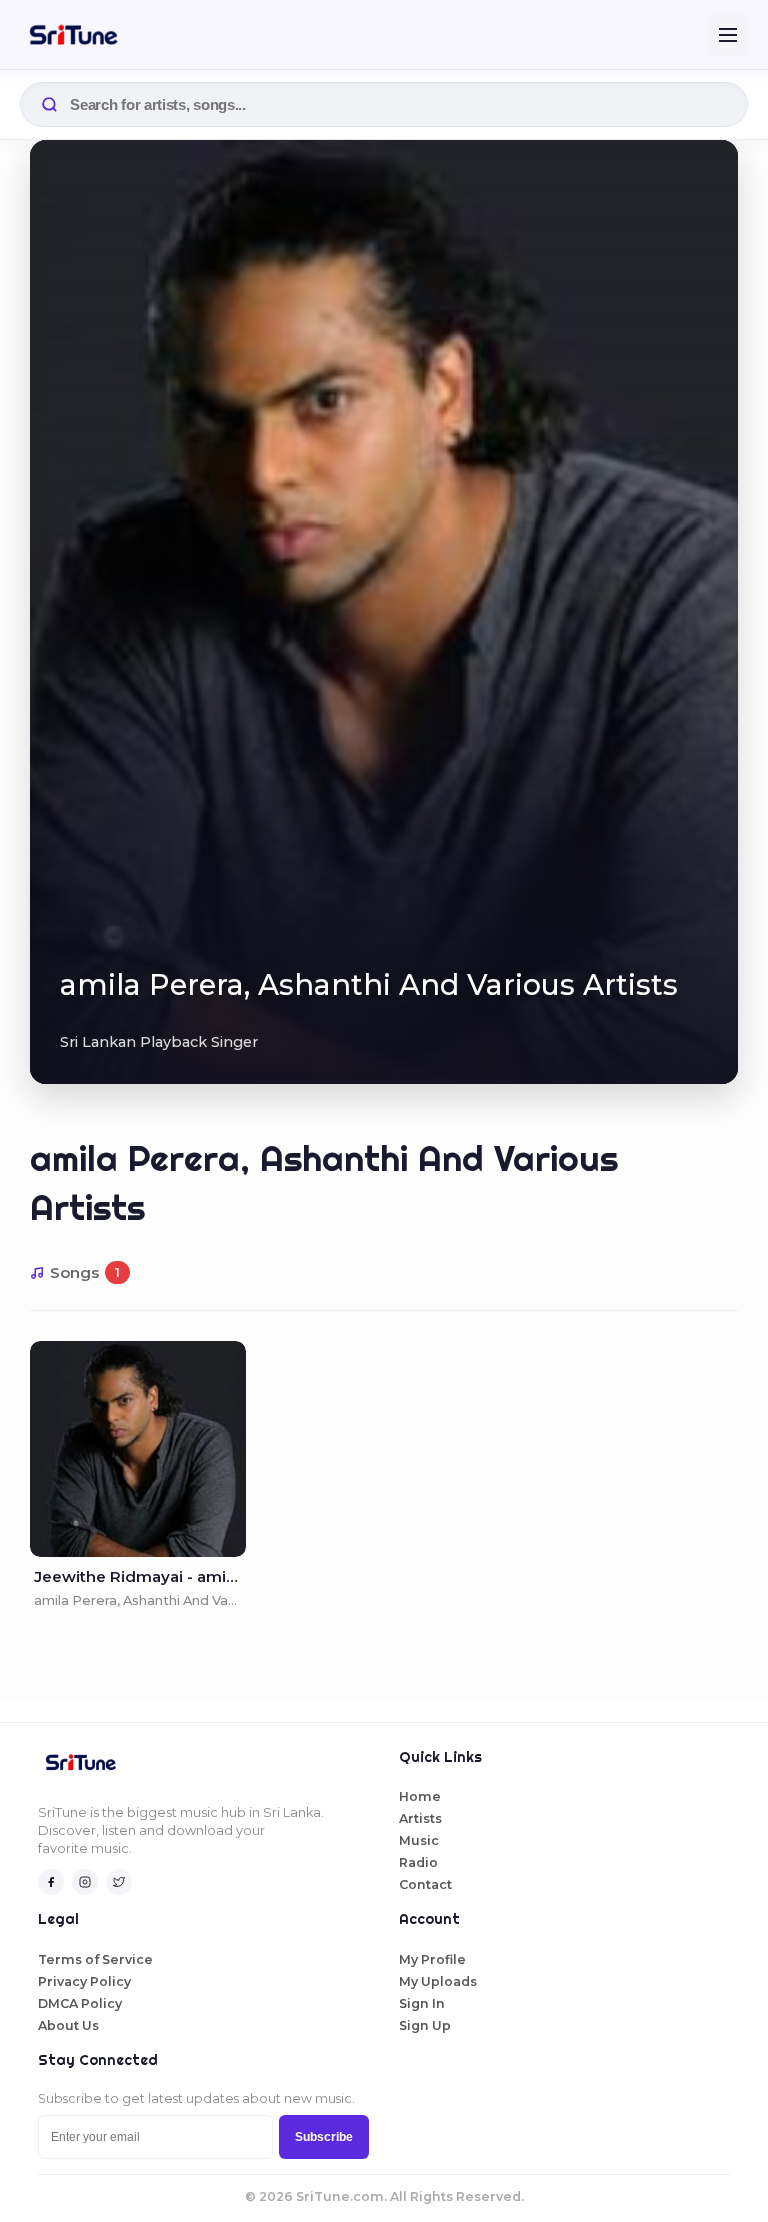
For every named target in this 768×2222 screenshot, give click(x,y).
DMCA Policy (80, 2003)
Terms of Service (95, 1959)
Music (419, 1840)
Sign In (422, 2003)
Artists (420, 1818)
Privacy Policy (84, 1981)
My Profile (432, 1959)
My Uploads (438, 1981)
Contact (425, 1884)
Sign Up (425, 2025)
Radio (418, 1862)
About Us (68, 2025)
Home (420, 1796)
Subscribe (324, 2137)
